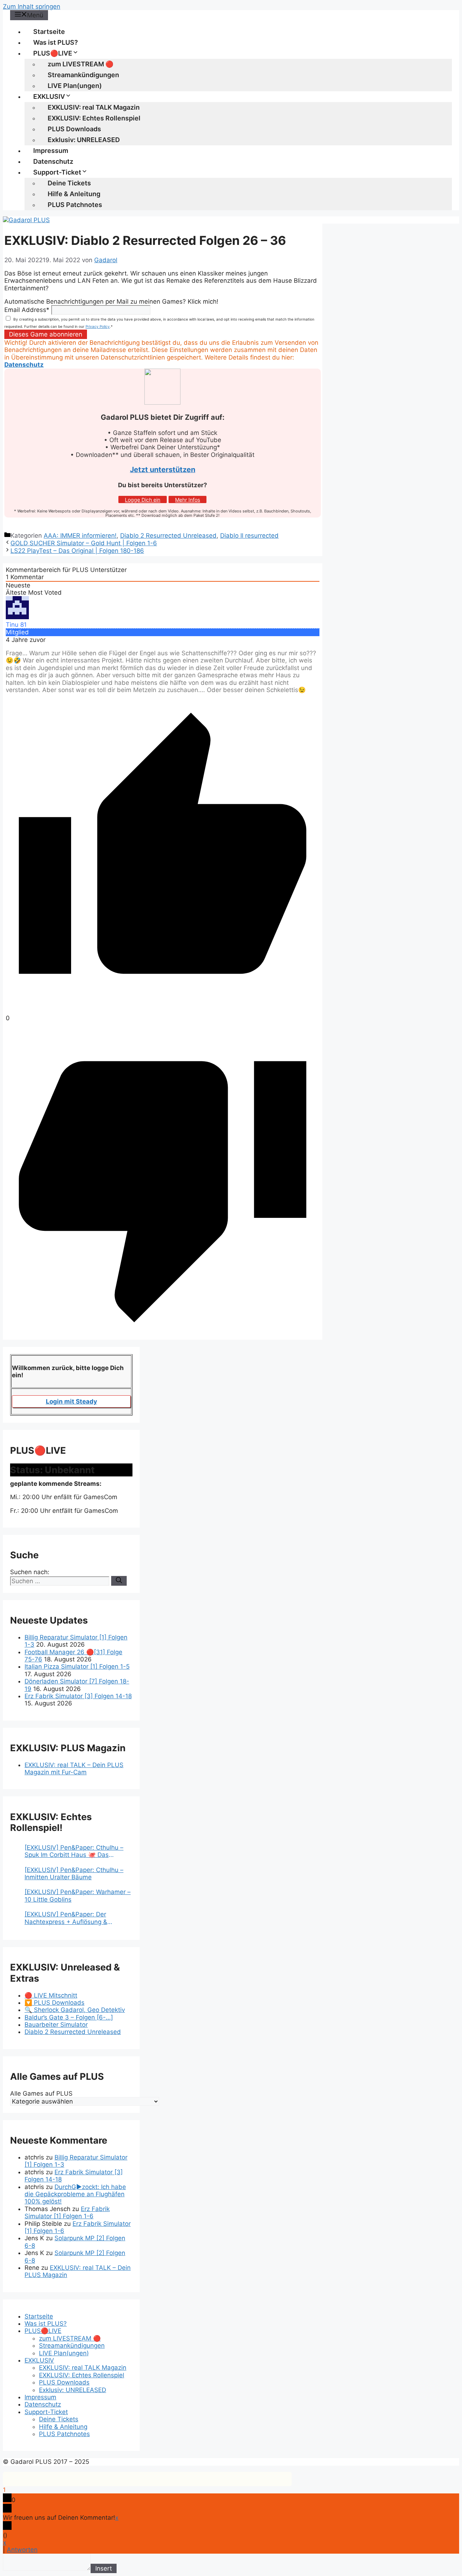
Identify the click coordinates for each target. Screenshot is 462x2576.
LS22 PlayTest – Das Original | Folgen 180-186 (77, 551)
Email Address (27, 310)
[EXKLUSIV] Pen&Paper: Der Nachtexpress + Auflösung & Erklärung (66, 1918)
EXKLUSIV (49, 96)
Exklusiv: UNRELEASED (84, 140)
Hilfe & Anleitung (74, 194)
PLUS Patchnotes (75, 205)
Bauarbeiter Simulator (56, 2025)
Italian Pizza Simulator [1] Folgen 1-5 (77, 1666)
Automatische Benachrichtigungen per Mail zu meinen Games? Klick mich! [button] (111, 301)
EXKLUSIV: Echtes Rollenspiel (94, 118)
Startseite (49, 32)
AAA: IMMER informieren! (80, 536)
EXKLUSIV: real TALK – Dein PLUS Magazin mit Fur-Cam (74, 1769)
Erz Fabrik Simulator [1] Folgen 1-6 (67, 2212)
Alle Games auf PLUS (41, 2093)
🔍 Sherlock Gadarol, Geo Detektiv (75, 2010)
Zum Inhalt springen (32, 6)
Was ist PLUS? (56, 42)
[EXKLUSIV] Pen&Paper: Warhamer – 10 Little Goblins (78, 1895)
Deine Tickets (69, 183)
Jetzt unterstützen (163, 470)
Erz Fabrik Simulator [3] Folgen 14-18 (78, 1696)
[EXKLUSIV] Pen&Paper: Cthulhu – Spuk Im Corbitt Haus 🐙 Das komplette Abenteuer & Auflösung (74, 1851)
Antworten (22, 2550)
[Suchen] (119, 1581)
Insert (104, 2568)
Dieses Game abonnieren (46, 334)
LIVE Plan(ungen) (75, 86)
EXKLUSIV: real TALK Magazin (94, 107)
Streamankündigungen (83, 75)
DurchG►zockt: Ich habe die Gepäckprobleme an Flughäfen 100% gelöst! (75, 2194)
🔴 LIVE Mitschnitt (51, 1995)
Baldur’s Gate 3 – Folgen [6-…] (69, 2017)
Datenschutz (53, 161)
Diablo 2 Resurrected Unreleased (168, 536)
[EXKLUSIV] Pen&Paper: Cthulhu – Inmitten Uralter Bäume (74, 1873)
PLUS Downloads (74, 129)
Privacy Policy (98, 326)
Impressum (51, 151)
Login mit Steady (71, 1401)
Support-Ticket (57, 172)
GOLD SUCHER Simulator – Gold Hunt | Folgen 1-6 (84, 543)
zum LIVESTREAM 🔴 (80, 64)
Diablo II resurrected (249, 536)
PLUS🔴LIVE (53, 53)
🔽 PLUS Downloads (55, 2003)
